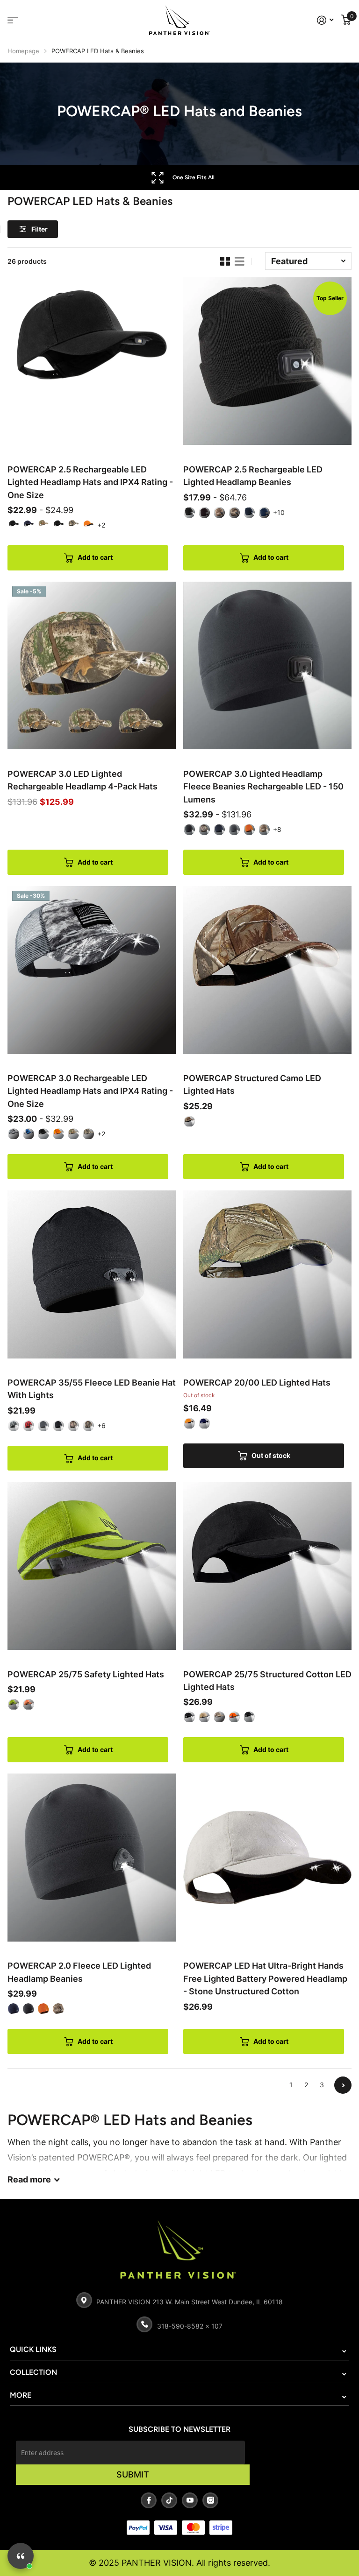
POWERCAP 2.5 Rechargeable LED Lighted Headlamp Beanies (253, 476)
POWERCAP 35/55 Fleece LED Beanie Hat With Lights (92, 1389)
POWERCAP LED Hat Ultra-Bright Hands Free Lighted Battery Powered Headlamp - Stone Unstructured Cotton (265, 1978)
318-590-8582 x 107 (190, 2326)
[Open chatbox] (21, 2556)
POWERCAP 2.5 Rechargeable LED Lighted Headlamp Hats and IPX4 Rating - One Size (90, 482)
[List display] (240, 261)
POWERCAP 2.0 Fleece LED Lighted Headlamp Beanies (79, 1972)
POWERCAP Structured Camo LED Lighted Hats (252, 1084)
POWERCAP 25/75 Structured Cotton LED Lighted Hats (267, 1681)
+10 (279, 512)
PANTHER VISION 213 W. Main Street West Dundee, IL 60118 (190, 2302)
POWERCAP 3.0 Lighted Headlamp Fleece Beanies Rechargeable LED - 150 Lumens (263, 787)
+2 (101, 525)
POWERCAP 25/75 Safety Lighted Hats (86, 1674)
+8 (277, 829)
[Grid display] (225, 261)
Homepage (23, 51)
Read (29, 2179)
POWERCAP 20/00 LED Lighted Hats (257, 1383)
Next (343, 2085)
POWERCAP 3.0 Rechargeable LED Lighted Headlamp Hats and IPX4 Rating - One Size (90, 1091)
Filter (39, 229)
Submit (133, 2474)
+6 (101, 1425)
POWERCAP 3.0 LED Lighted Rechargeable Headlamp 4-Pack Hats (83, 780)
